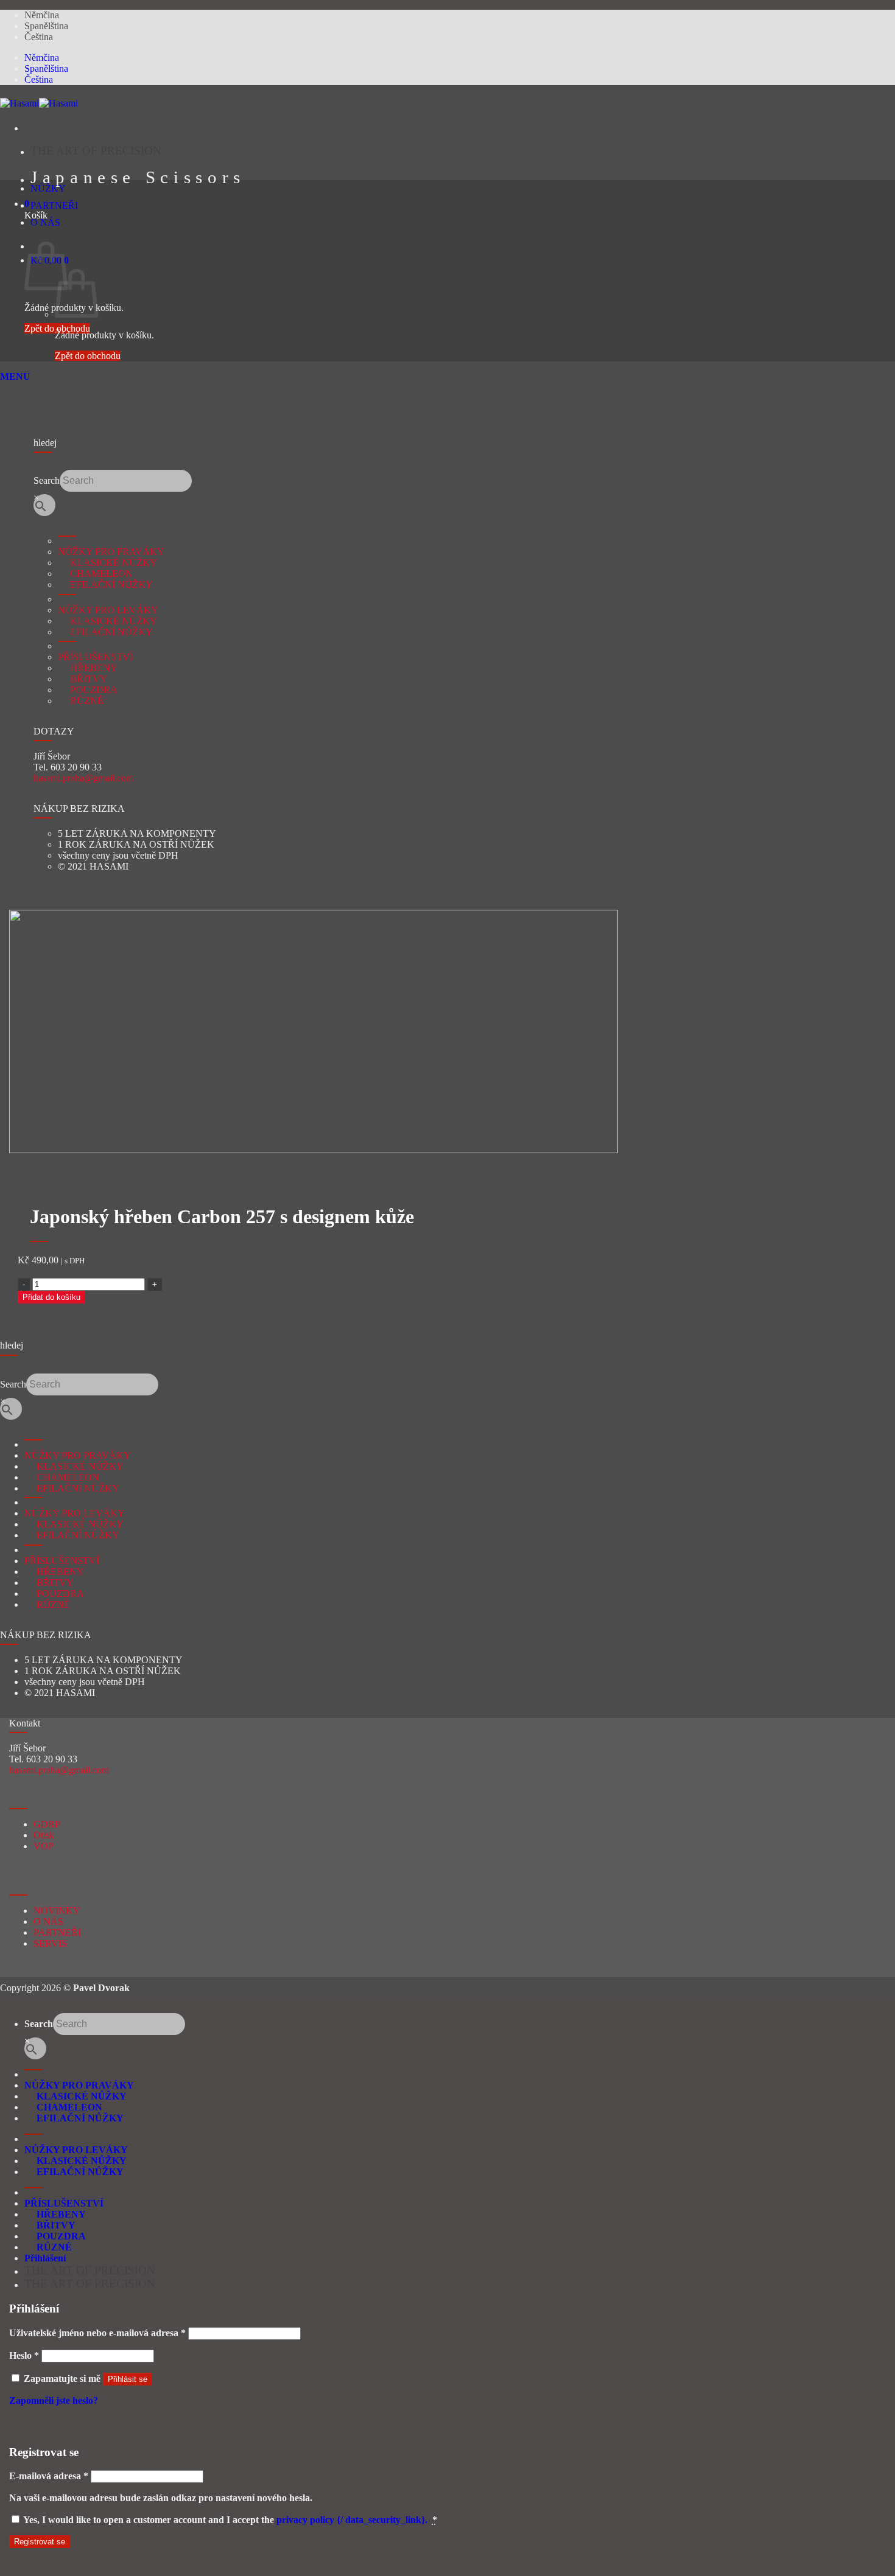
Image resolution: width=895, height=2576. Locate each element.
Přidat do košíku (51, 1297)
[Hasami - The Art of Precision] (39, 103)
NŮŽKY (48, 188)
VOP (44, 1846)
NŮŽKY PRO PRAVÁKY (111, 552)
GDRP (47, 1824)
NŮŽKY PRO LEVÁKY (108, 610)
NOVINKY (57, 1911)
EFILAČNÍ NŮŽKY (105, 585)
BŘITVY (82, 679)
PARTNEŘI (54, 205)
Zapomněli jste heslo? (54, 2400)
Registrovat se (40, 2542)
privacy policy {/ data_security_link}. (352, 2520)
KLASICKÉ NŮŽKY (107, 563)
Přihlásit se (128, 2379)
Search (47, 480)
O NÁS (45, 222)
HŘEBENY (88, 668)
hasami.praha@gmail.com (83, 778)
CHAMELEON (95, 574)
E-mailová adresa (49, 2476)
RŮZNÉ (81, 701)
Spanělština (46, 26)
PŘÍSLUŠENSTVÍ (95, 657)
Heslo (24, 2355)
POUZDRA (88, 690)
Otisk (44, 1835)
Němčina (42, 15)
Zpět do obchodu (57, 328)
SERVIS (50, 1943)
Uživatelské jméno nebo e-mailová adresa (97, 2333)
